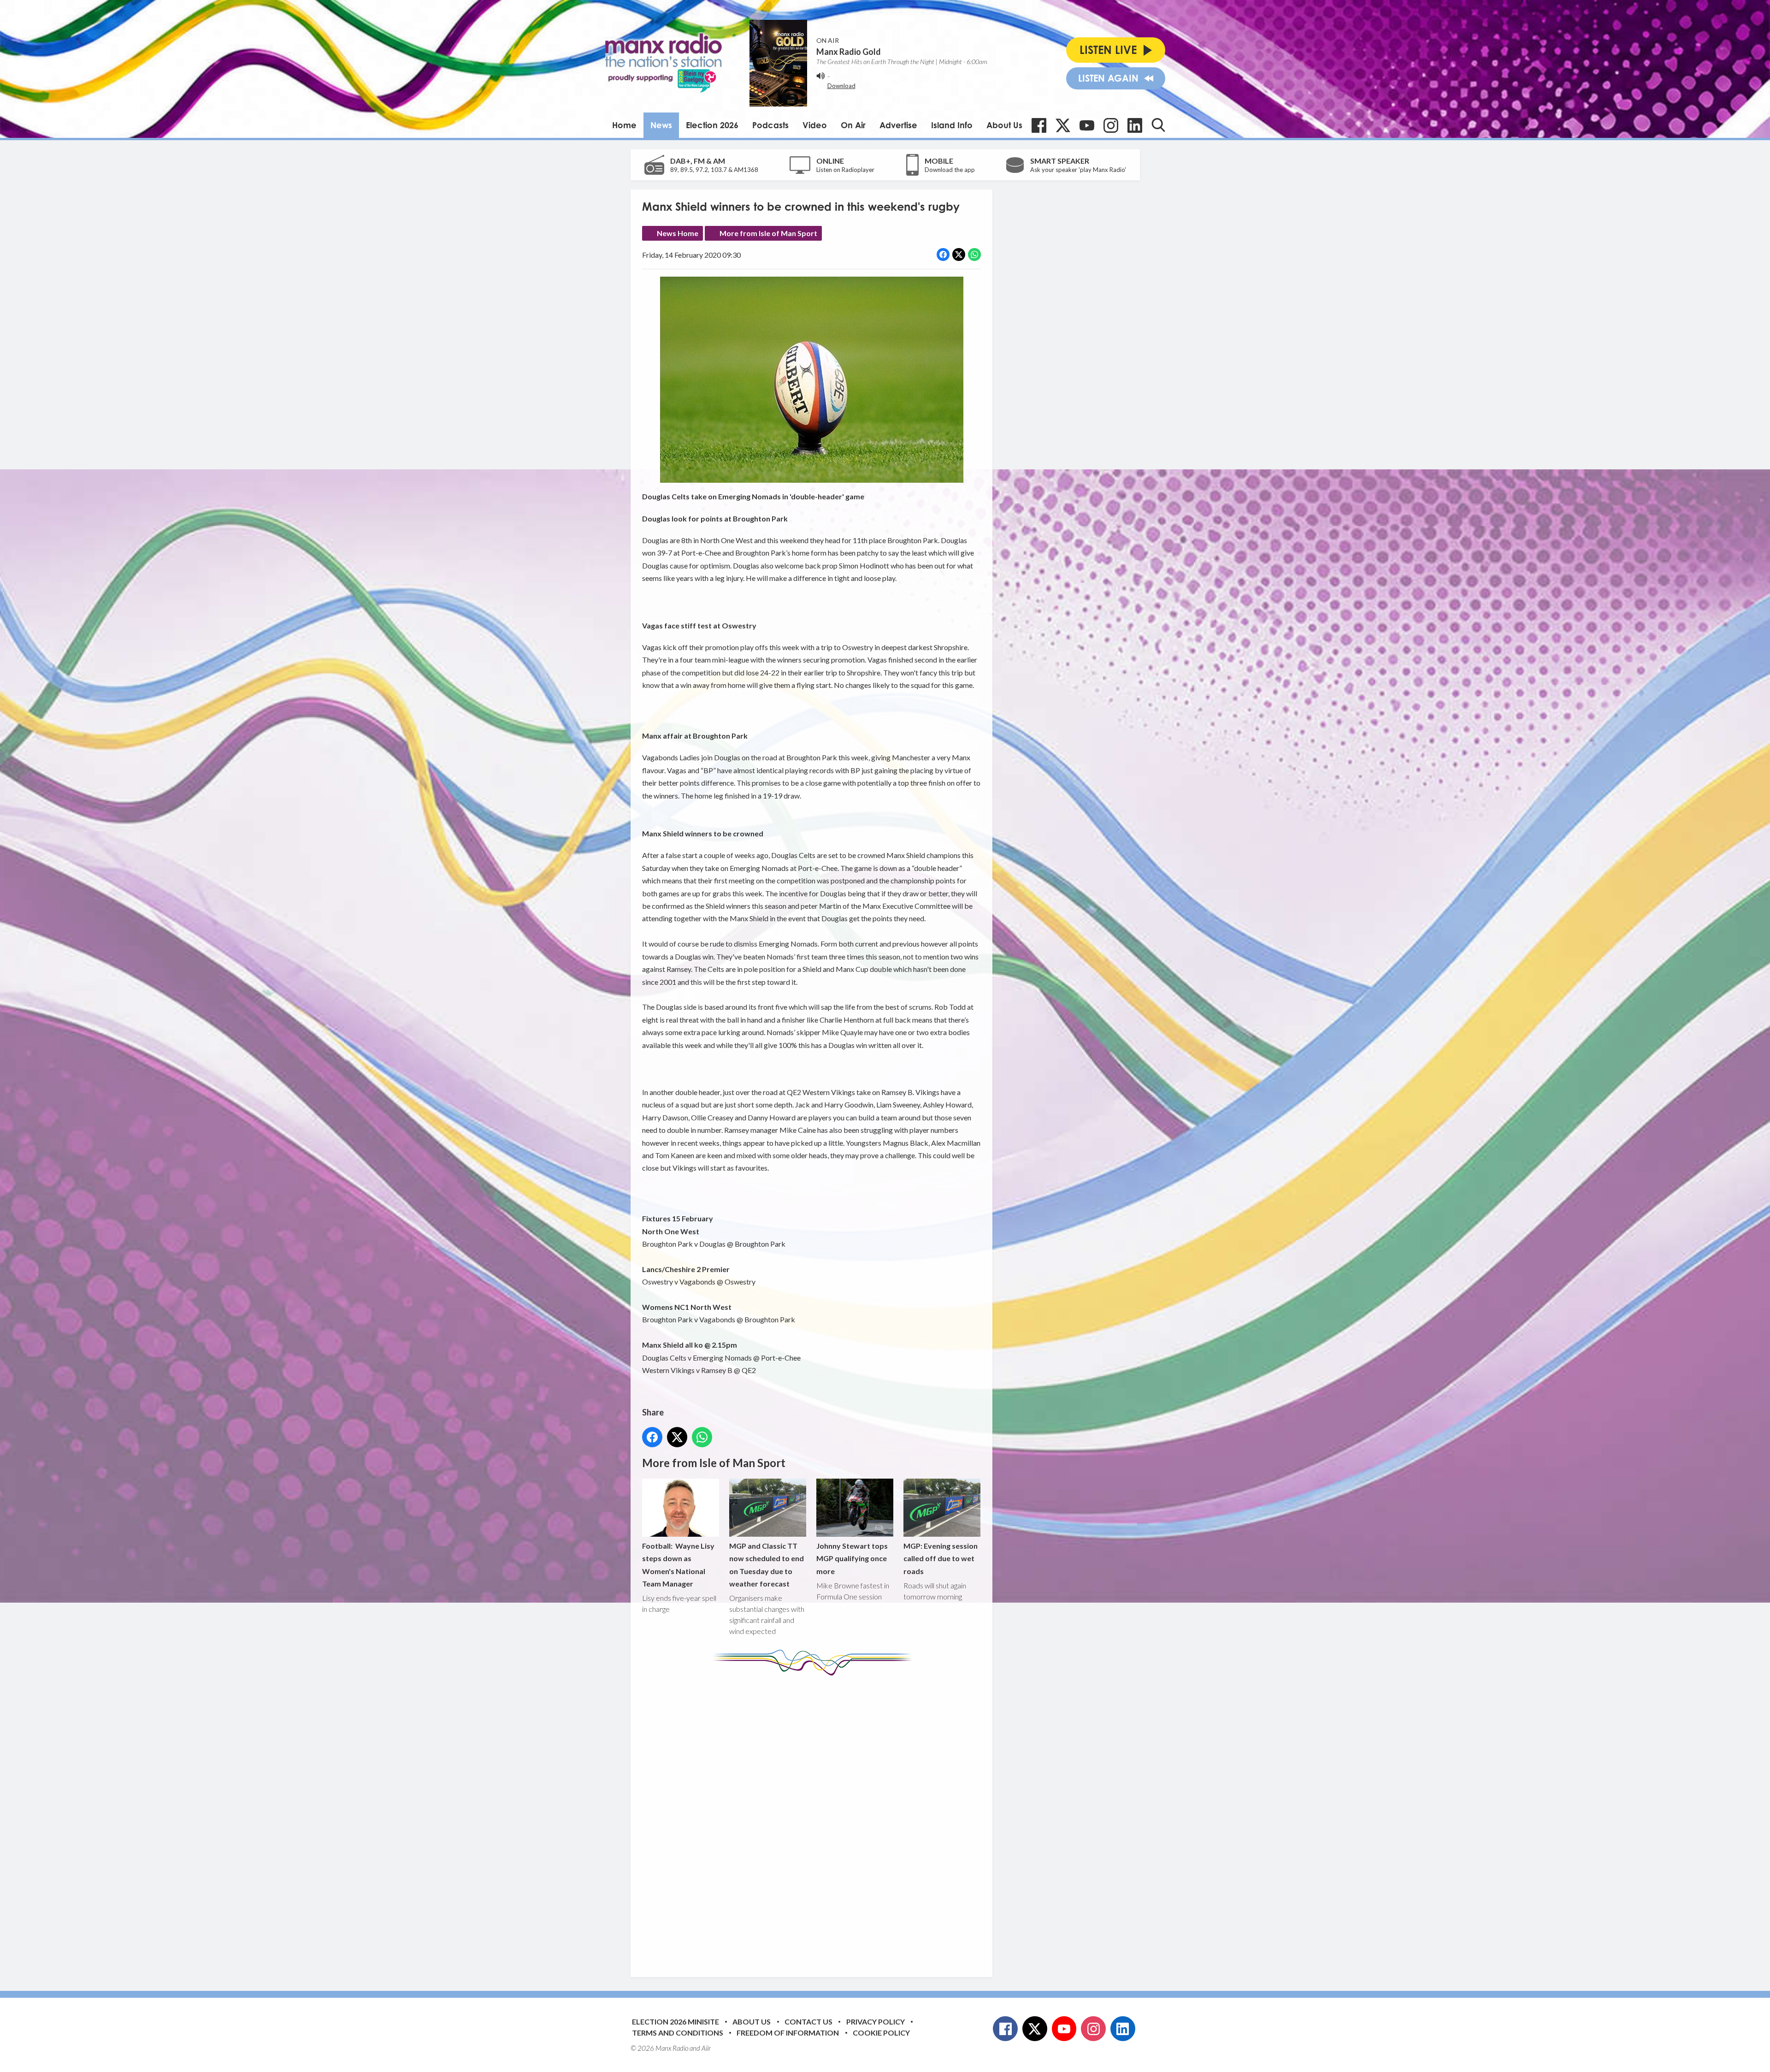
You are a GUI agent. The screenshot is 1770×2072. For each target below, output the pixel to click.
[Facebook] (1039, 125)
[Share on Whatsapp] (974, 255)
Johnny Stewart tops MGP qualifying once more (852, 1558)
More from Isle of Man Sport (768, 233)
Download (841, 86)
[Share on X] (959, 255)
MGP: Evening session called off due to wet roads (941, 1558)
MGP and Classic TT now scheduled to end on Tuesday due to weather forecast (767, 1565)
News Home (678, 233)
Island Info (952, 125)
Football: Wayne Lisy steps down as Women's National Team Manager (678, 1565)
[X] (1063, 125)
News (661, 125)
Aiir (706, 2048)
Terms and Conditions (678, 2033)
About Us (1004, 125)
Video (815, 125)
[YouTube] (1087, 125)
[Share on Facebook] (943, 255)
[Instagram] (1111, 125)
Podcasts (770, 125)
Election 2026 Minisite (676, 2022)
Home (624, 125)
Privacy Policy (876, 2022)
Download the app (950, 170)
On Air (853, 125)
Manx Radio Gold (849, 52)
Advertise (898, 125)
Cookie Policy (881, 2033)
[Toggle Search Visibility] (1158, 125)
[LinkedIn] (1135, 125)
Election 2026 (712, 125)
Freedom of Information (788, 2033)
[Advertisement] (815, 1819)
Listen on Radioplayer (845, 170)
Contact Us (808, 2022)
